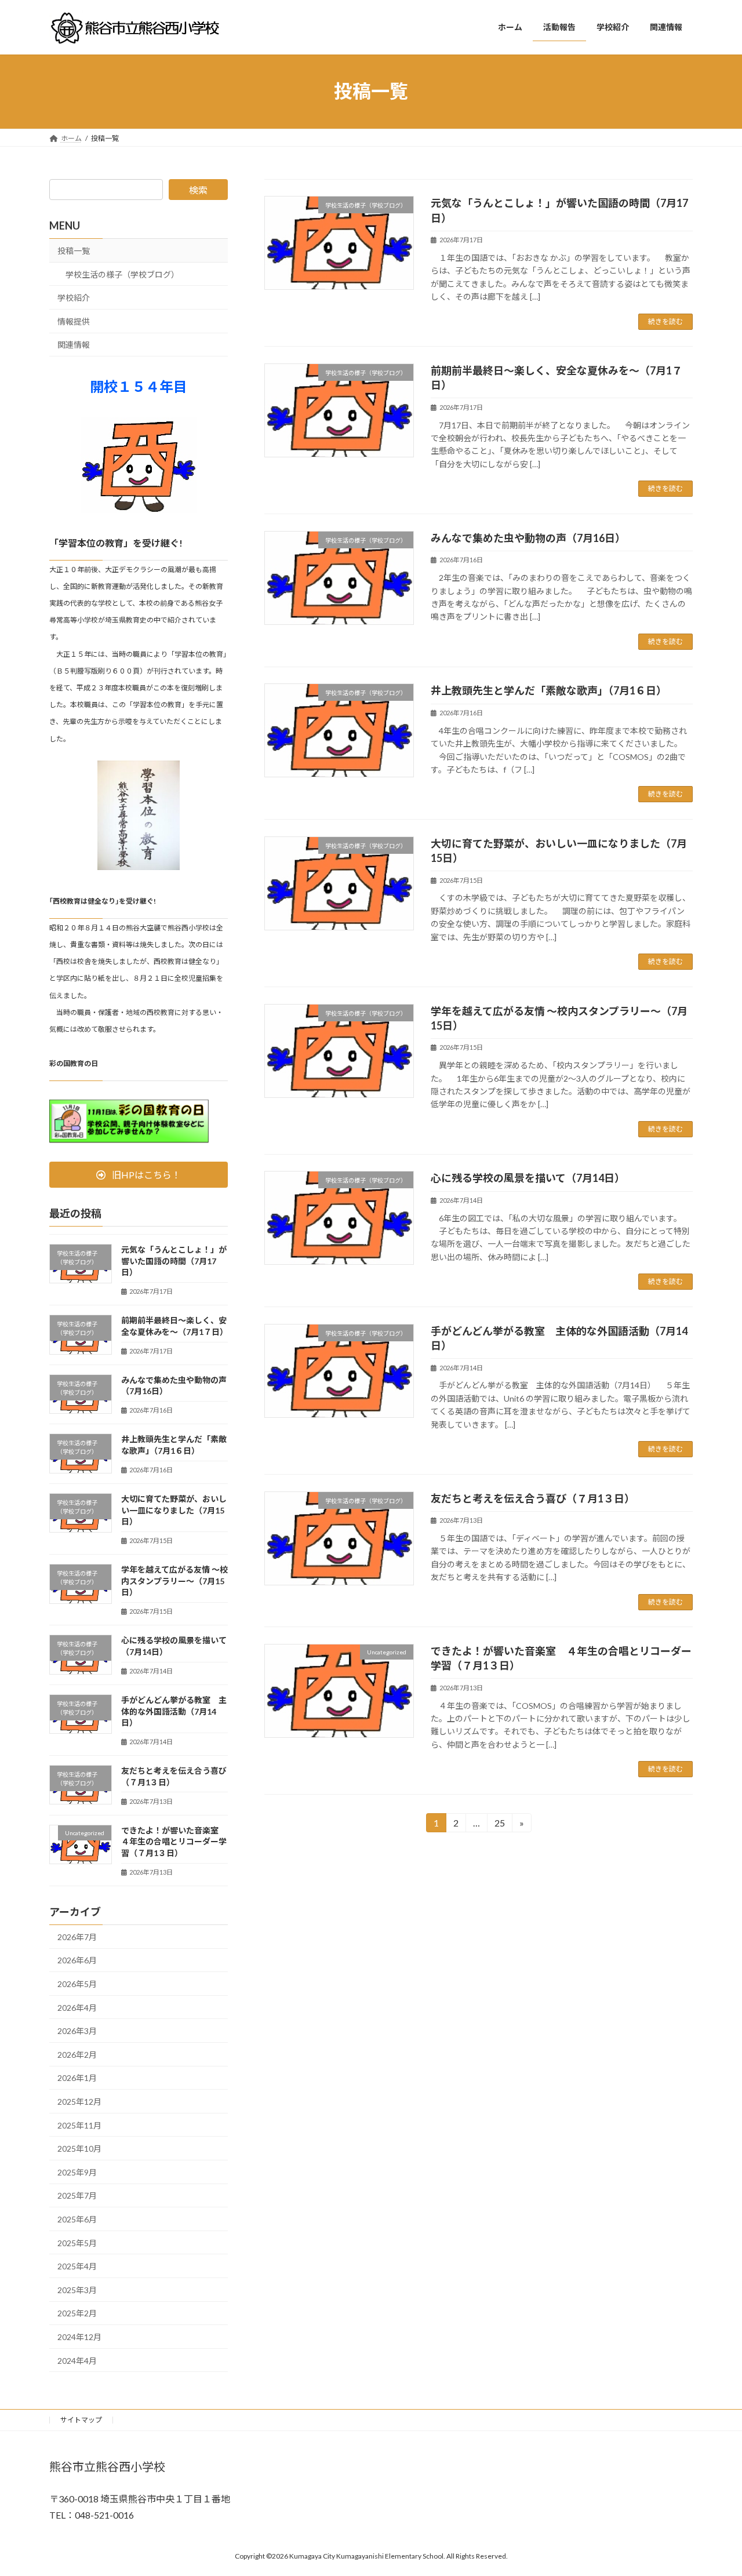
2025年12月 (79, 2102)
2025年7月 (77, 2195)
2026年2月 (77, 2054)
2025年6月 (77, 2219)
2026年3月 (77, 2031)
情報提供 (74, 321)
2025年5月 (77, 2242)
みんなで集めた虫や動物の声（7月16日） (528, 538)
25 (499, 1825)
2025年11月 (79, 2125)
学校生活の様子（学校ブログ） (122, 274)
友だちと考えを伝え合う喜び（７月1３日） (533, 1498)
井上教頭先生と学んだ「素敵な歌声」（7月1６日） (549, 690)
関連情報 (74, 345)
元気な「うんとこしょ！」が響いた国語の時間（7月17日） (174, 1261)
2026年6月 (77, 1960)
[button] (139, 1175)
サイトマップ (81, 2420)
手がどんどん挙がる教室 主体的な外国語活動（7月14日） (174, 1711)
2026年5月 (77, 1984)
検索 (198, 190)
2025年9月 (77, 2172)
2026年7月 (77, 1936)
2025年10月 (79, 2149)
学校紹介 (74, 298)
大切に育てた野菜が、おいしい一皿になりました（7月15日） (174, 1510)
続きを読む (665, 321)
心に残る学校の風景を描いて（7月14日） (528, 1178)
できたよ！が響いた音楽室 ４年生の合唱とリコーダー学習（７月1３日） (174, 1841)
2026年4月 (77, 2007)
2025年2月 (77, 2313)
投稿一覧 (74, 251)
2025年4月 (77, 2266)
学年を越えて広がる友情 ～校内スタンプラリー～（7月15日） (174, 1581)
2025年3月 (77, 2289)
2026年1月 (77, 2078)
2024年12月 (79, 2337)
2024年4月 (77, 2360)
